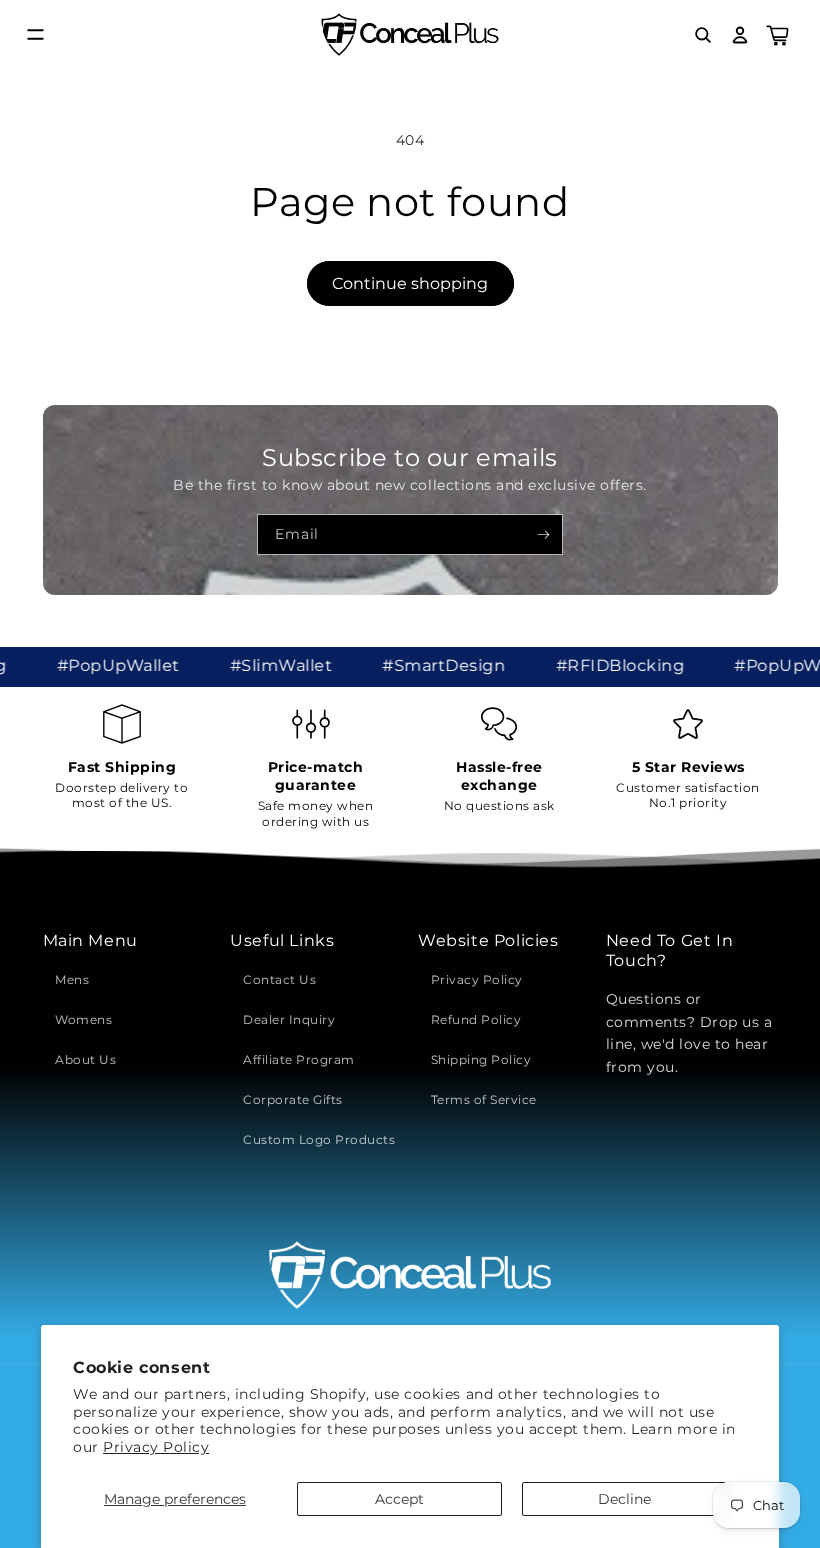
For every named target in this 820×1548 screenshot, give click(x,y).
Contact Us (279, 979)
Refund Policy (476, 1019)
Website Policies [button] (488, 940)
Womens (83, 1019)
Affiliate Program (299, 1059)
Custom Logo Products (319, 1139)
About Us (85, 1059)
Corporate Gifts (293, 1099)
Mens (72, 979)
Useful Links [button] (282, 940)
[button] (35, 34)
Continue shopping (410, 283)
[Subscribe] (543, 534)
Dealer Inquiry (289, 1019)
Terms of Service (484, 1099)
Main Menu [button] (90, 940)
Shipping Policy (481, 1059)
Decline (624, 1499)
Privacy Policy (156, 1447)
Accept (399, 1499)
